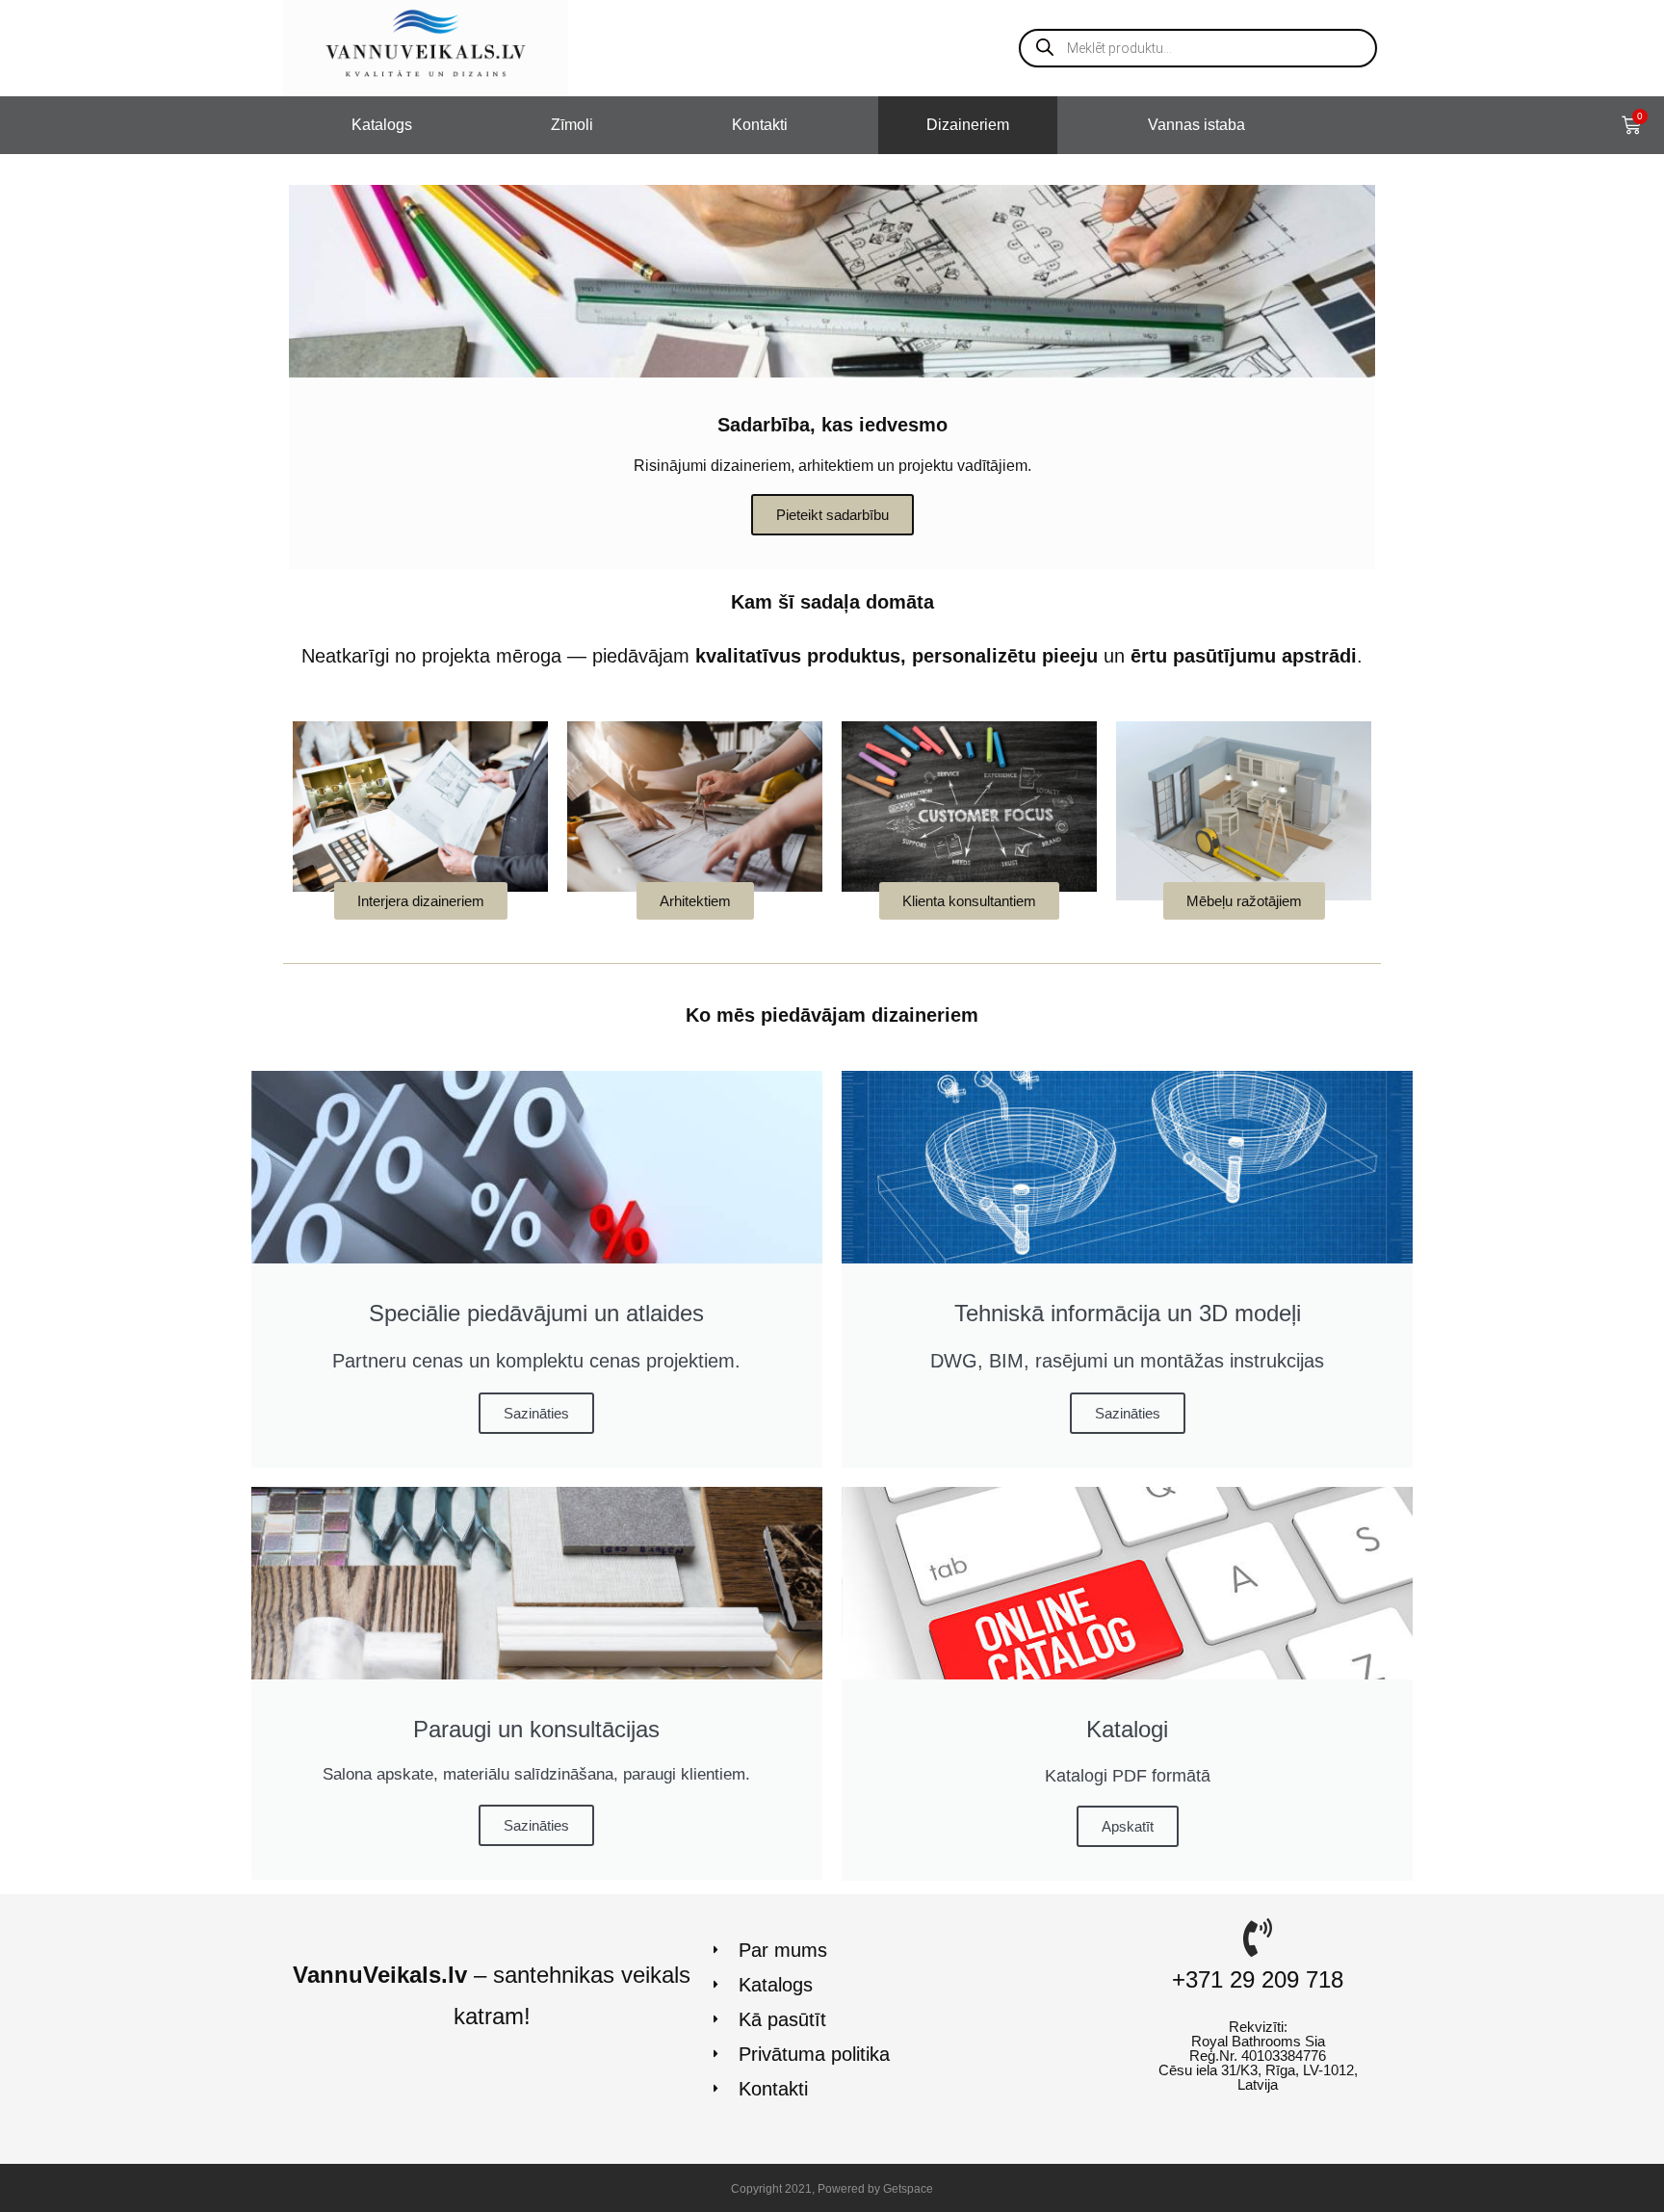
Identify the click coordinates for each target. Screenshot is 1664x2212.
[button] (421, 901)
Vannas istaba (1196, 125)
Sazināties (536, 1413)
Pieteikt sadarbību (832, 515)
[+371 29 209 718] (1258, 1938)
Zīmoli (572, 125)
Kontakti (760, 125)
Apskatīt (1128, 1826)
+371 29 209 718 (1258, 1979)
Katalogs (382, 125)
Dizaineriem (968, 125)
